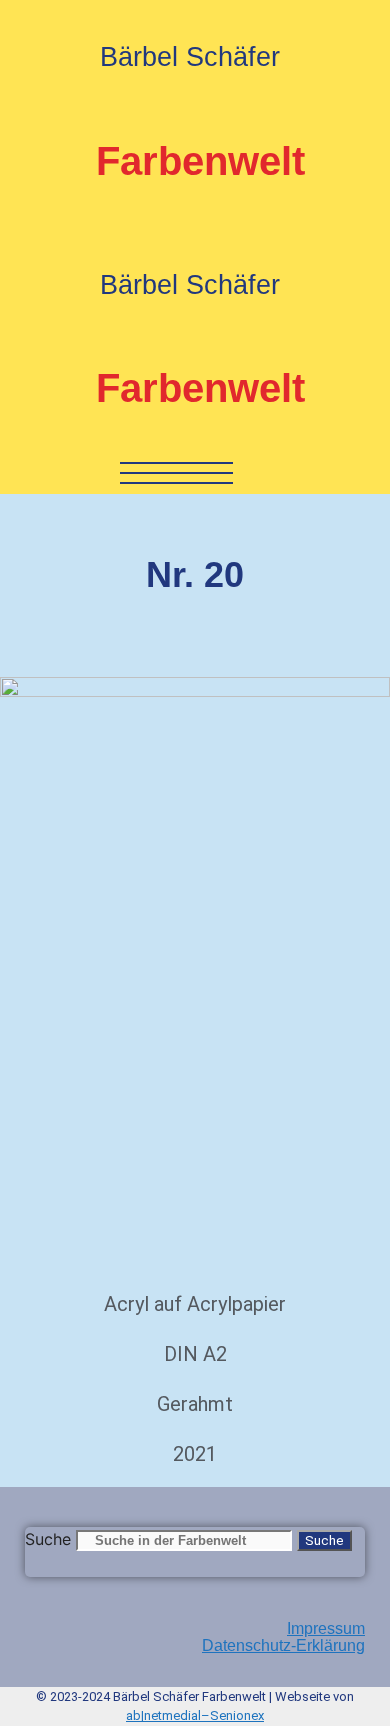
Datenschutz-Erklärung (283, 1645)
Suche (48, 1539)
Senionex (237, 1715)
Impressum (326, 1628)
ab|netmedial (163, 1715)
